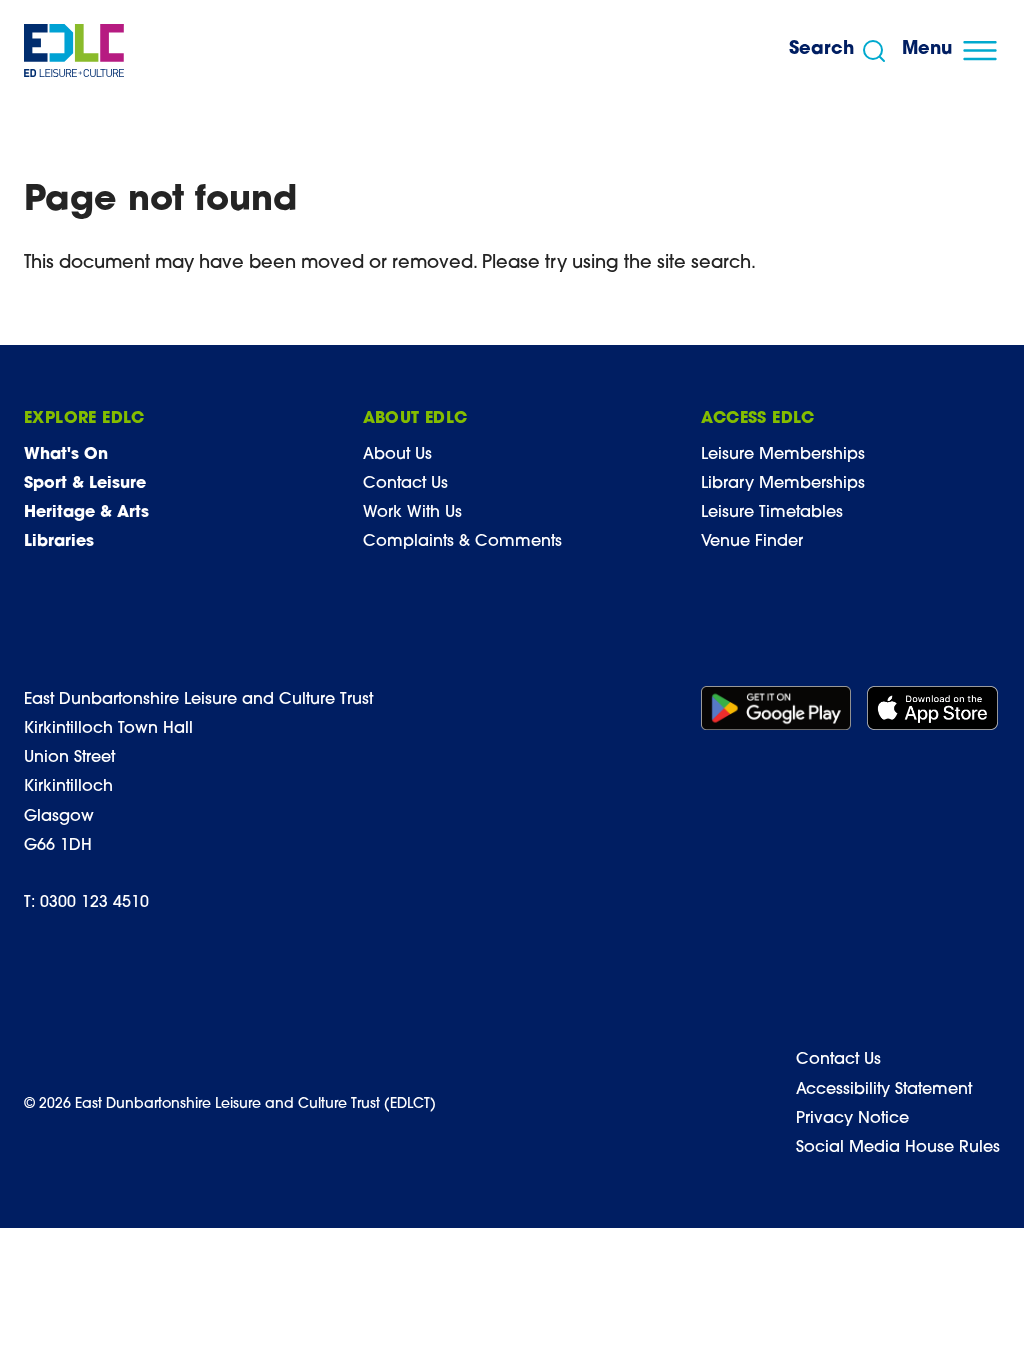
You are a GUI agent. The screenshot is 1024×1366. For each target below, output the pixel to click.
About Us (397, 455)
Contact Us (405, 484)
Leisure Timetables (772, 513)
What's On (66, 455)
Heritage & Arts (86, 513)
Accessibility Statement (884, 1090)
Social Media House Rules (898, 1148)
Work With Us (412, 513)
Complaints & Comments (462, 542)
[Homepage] (74, 50)
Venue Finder (752, 542)
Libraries (59, 542)
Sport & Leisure (85, 484)
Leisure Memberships (783, 455)
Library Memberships (783, 484)
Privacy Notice (852, 1119)
